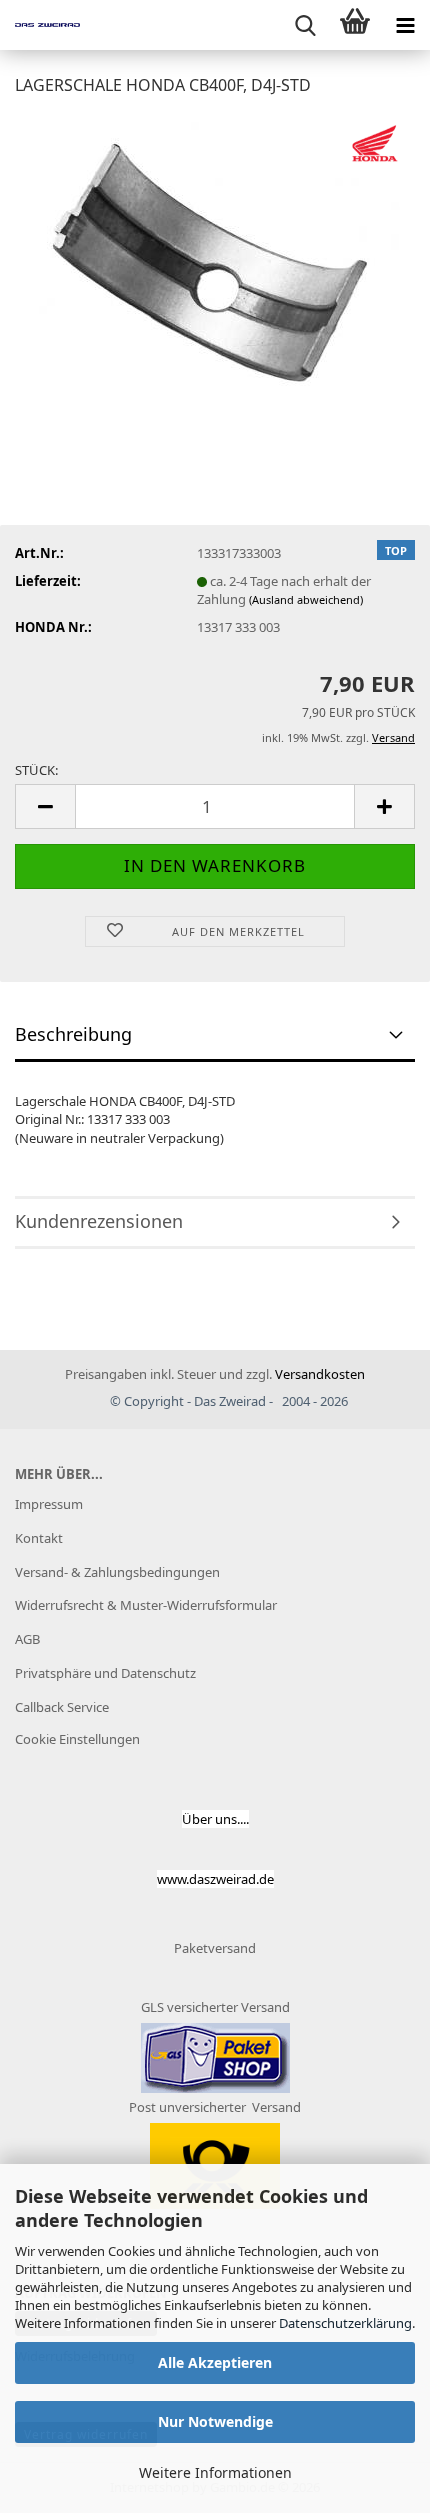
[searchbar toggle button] (305, 25)
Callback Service (62, 1707)
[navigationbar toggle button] (405, 25)
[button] (45, 806)
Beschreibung (73, 1034)
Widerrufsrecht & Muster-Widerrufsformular (146, 1605)
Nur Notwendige (215, 2421)
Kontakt (39, 1538)
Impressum (49, 1504)
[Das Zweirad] (40, 25)
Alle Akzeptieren (215, 2362)
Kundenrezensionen (99, 1221)
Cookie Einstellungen (77, 1739)
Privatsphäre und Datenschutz (105, 1673)
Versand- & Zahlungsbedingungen (117, 1572)
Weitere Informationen (215, 2472)
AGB (27, 1639)
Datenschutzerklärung (345, 2323)
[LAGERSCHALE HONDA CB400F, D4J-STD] (215, 263)
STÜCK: (36, 770)
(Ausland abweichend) (306, 599)
